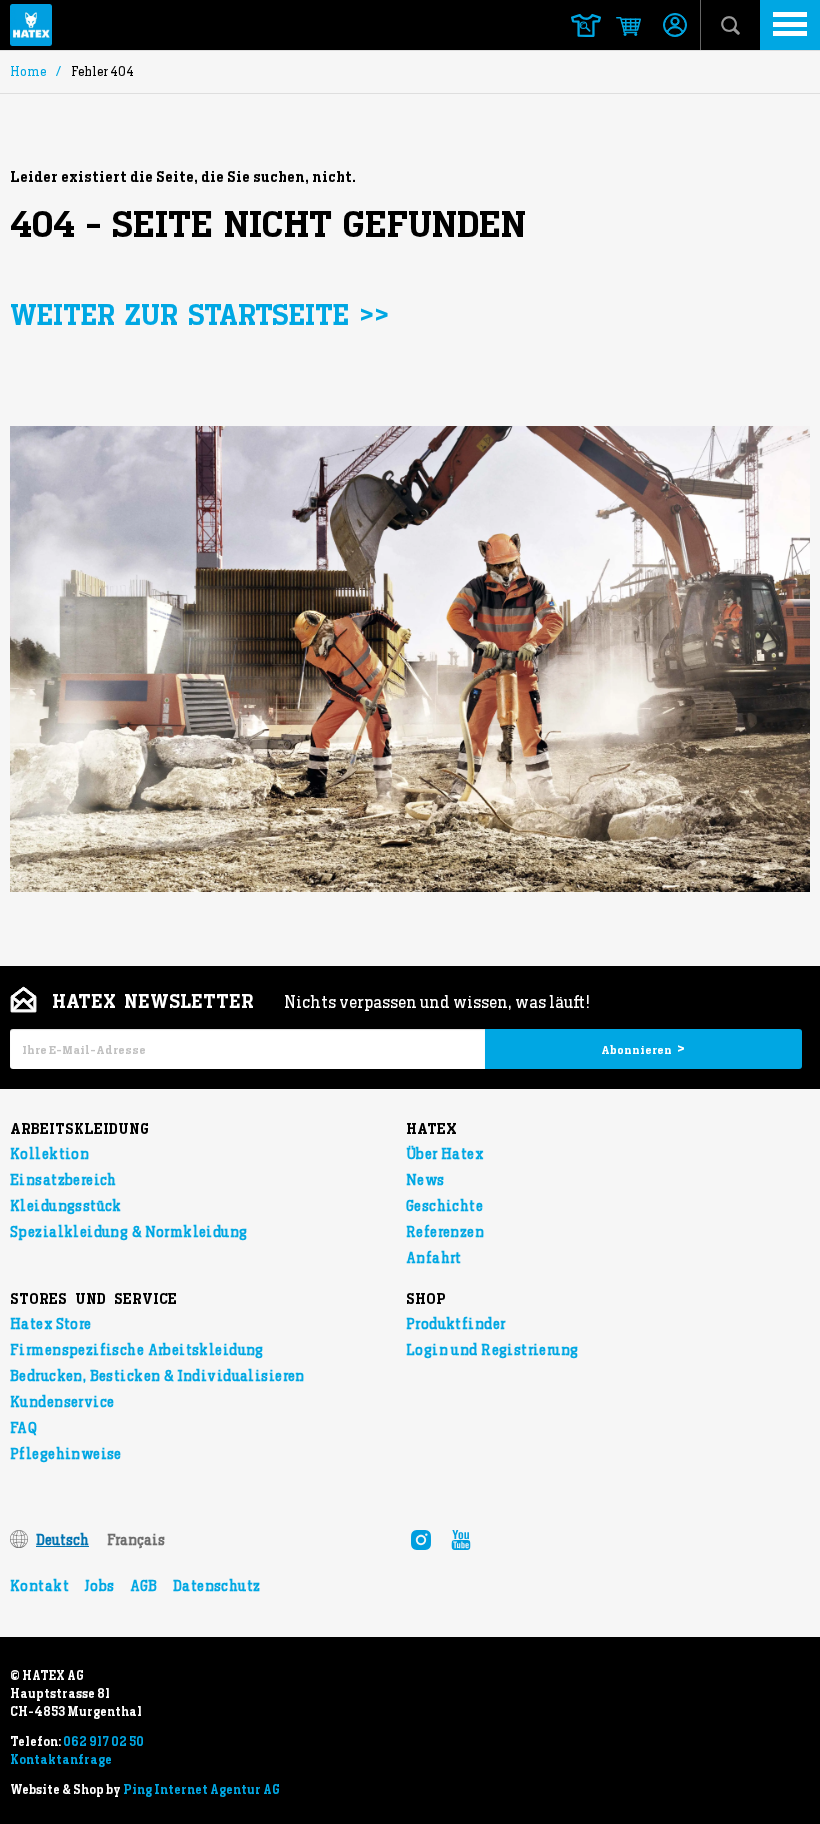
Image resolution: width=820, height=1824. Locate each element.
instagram (421, 1540)
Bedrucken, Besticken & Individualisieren (157, 1376)
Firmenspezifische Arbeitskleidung (137, 1350)
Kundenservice (62, 1402)
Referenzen (445, 1232)
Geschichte (444, 1206)
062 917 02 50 (103, 1742)
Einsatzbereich (63, 1180)
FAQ (23, 1428)
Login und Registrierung (492, 1350)
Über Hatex (444, 1154)
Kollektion (49, 1154)
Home (28, 71)
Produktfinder (455, 1324)
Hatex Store (51, 1324)
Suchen (730, 25)
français (136, 1540)
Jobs (99, 1586)
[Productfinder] (586, 25)
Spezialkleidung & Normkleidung (129, 1232)
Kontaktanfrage (61, 1760)
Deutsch (62, 1540)
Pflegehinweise (66, 1454)
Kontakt (39, 1586)
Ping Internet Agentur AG (201, 1790)
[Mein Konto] (675, 26)
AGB (144, 1586)
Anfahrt (434, 1258)
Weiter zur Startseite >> (199, 316)
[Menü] (790, 25)
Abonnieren (643, 1049)
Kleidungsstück (66, 1206)
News (425, 1180)
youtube (461, 1540)
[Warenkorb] (619, 27)
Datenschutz (217, 1586)
